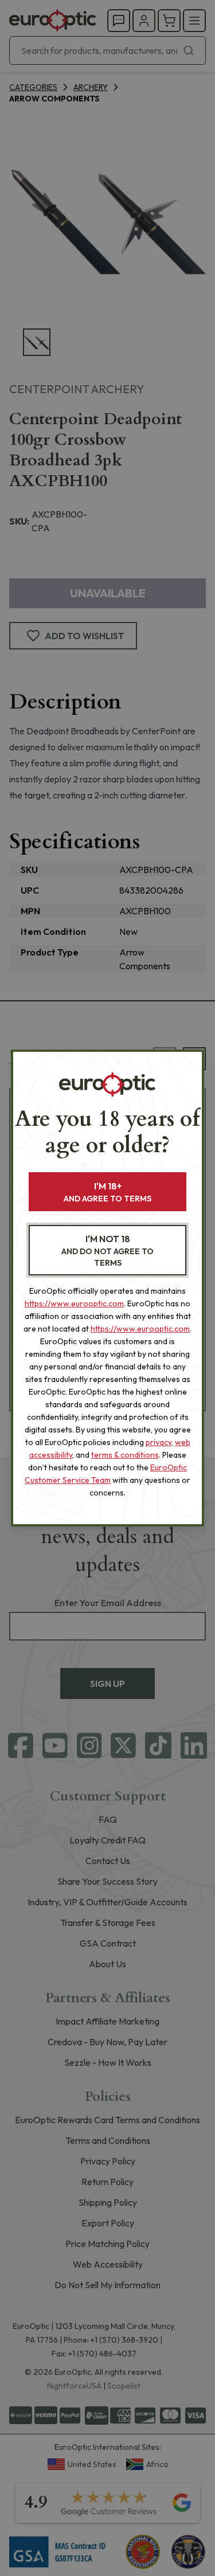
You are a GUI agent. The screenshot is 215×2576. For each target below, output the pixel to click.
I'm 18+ (107, 1192)
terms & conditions (125, 1455)
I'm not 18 (107, 1250)
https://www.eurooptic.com (74, 1303)
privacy (159, 1442)
